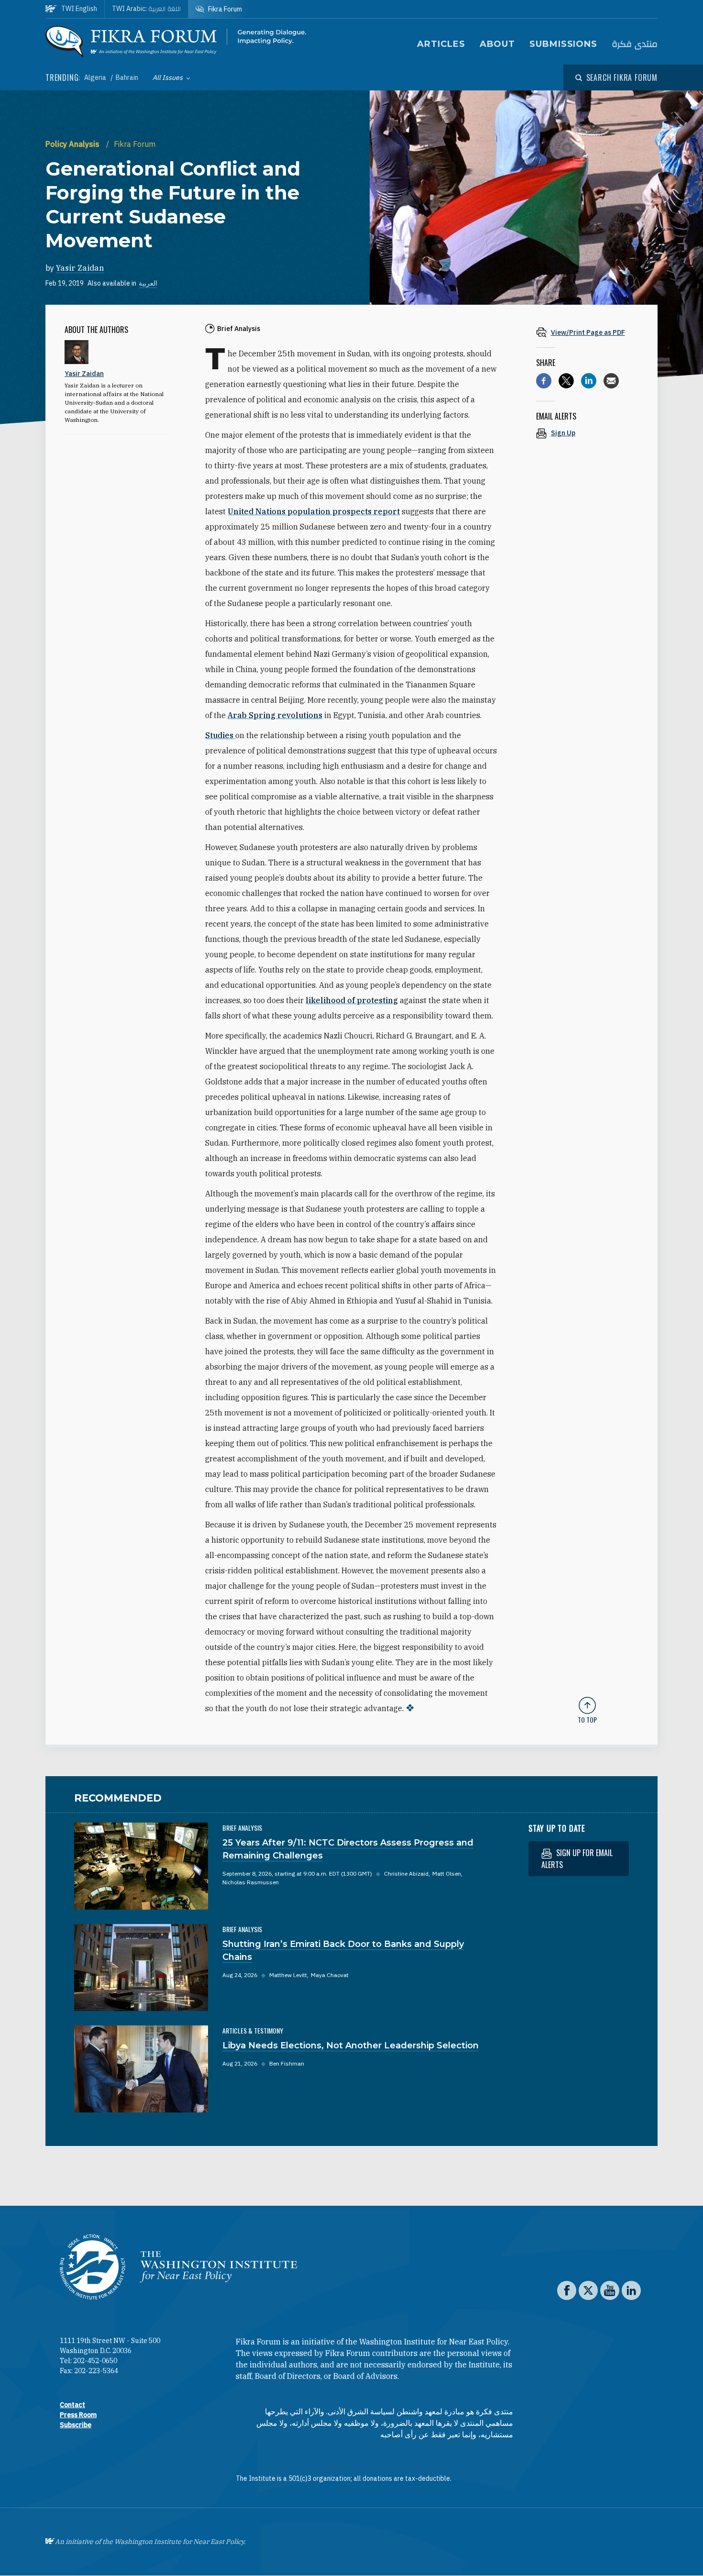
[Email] (611, 381)
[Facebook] (544, 381)
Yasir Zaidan (80, 268)
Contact (72, 2405)
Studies (220, 735)
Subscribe (76, 2425)
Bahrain (127, 77)
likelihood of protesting (352, 1000)
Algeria (96, 77)
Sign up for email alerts (577, 1859)
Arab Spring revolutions (275, 715)
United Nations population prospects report (314, 511)
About (498, 44)
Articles (441, 44)
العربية (148, 283)
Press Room (78, 2415)
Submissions (563, 44)
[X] (566, 381)
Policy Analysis (73, 144)
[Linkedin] (589, 381)
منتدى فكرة (635, 44)
